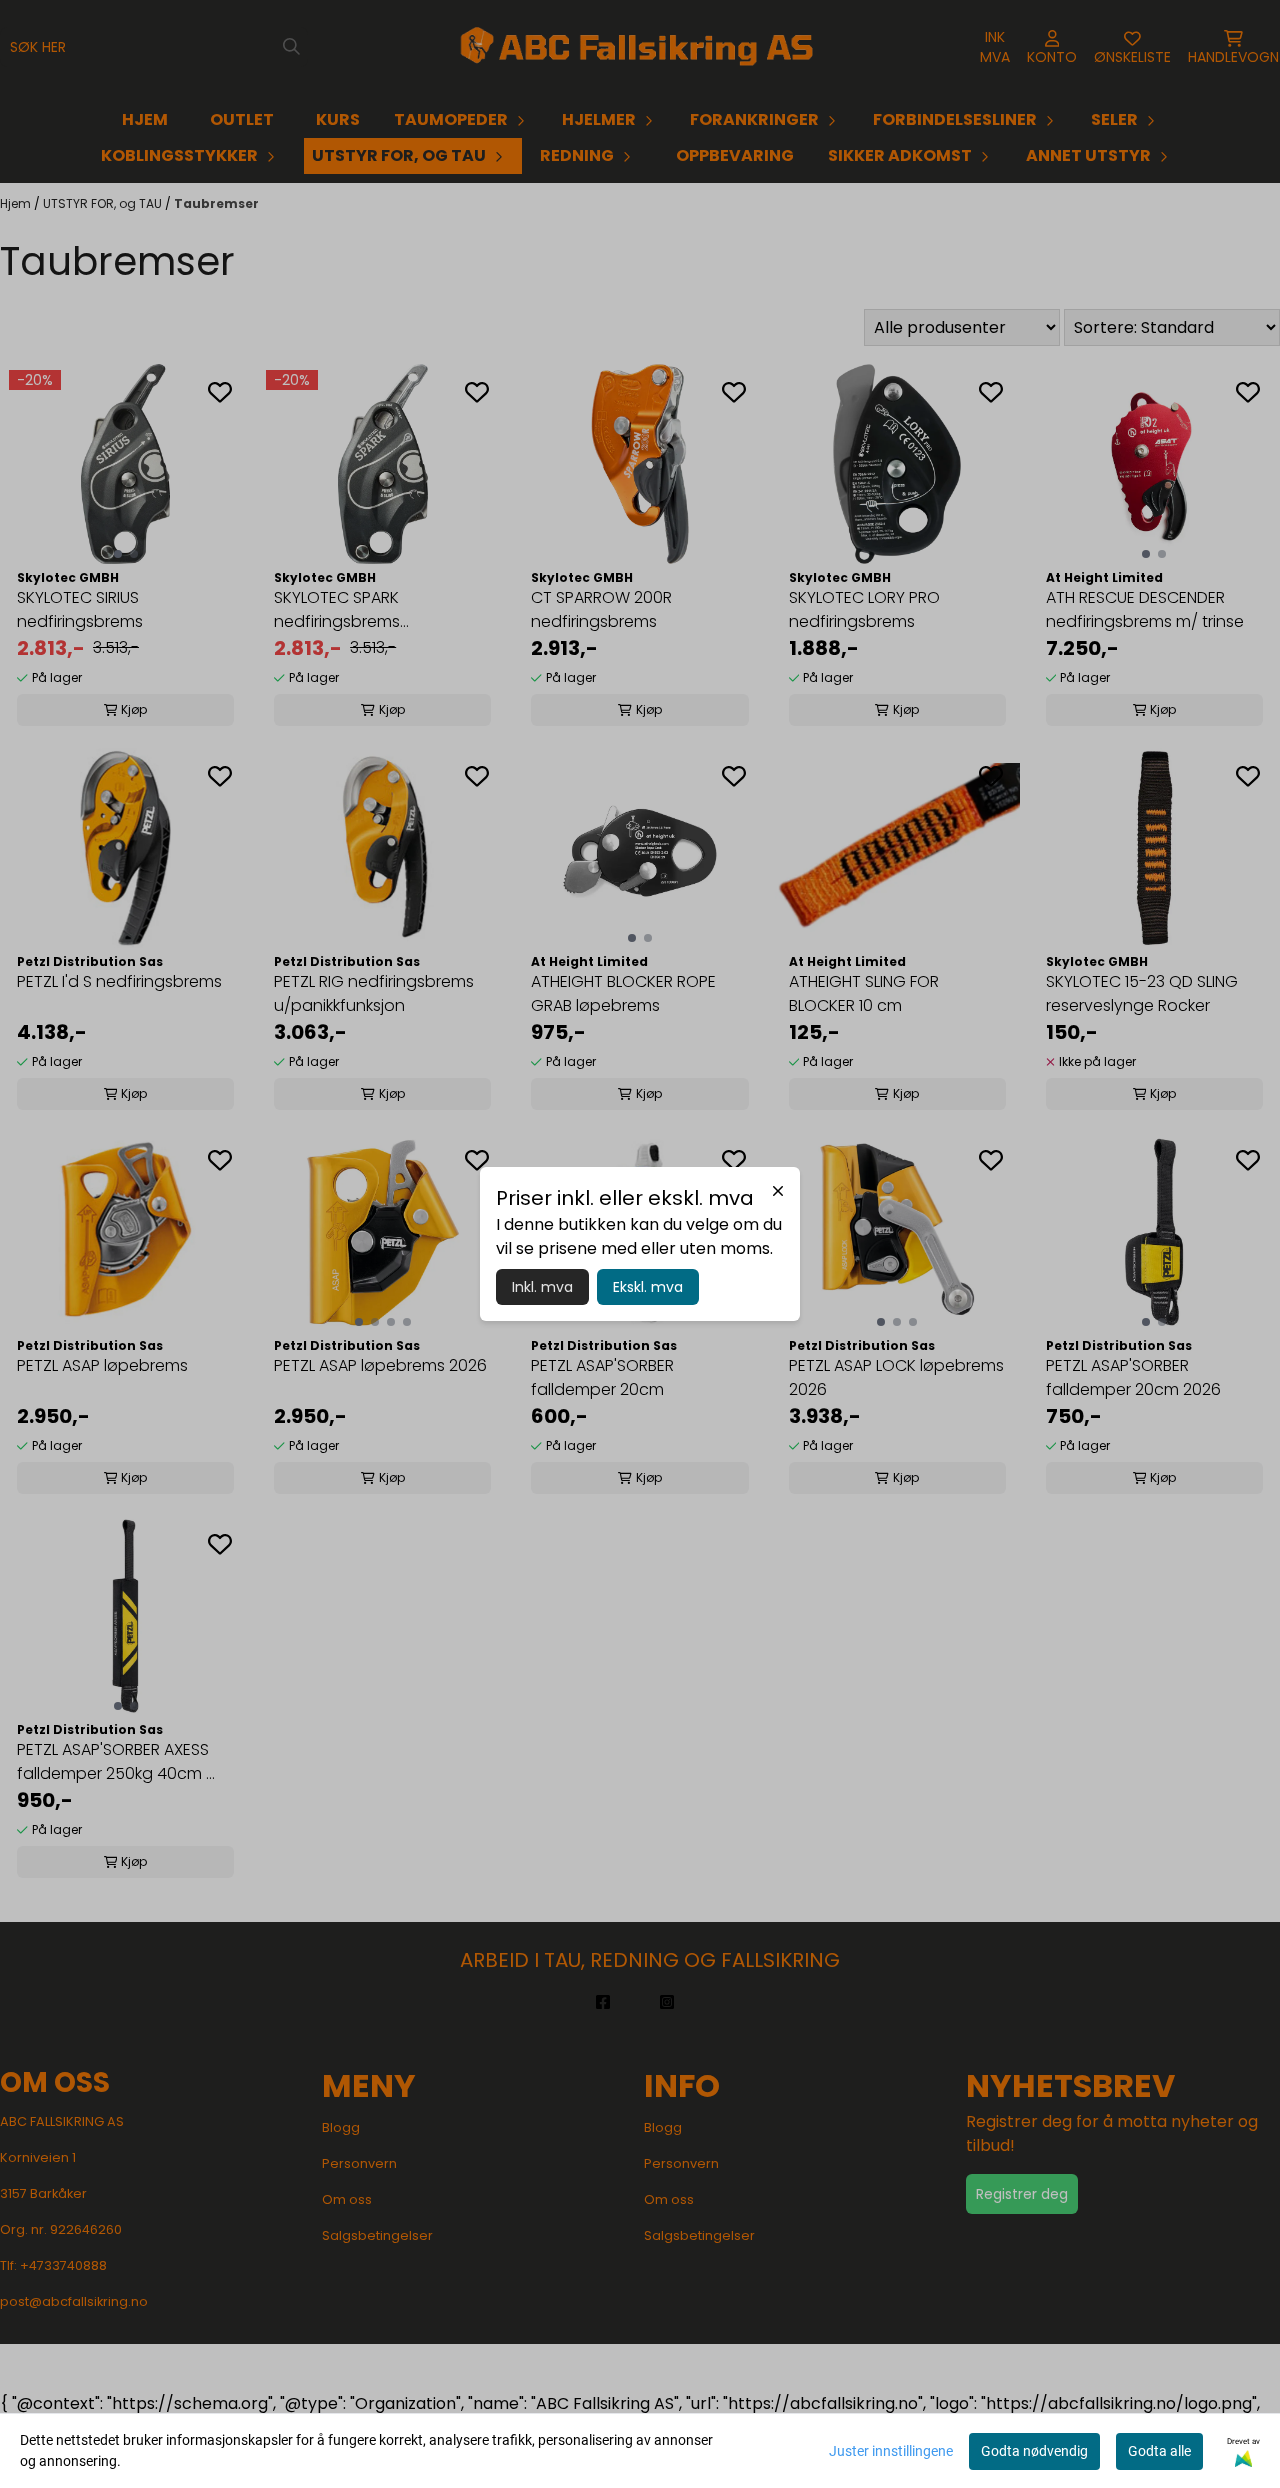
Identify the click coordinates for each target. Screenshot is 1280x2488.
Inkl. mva (542, 1287)
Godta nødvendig (1034, 2451)
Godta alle (1159, 2451)
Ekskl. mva (648, 1287)
